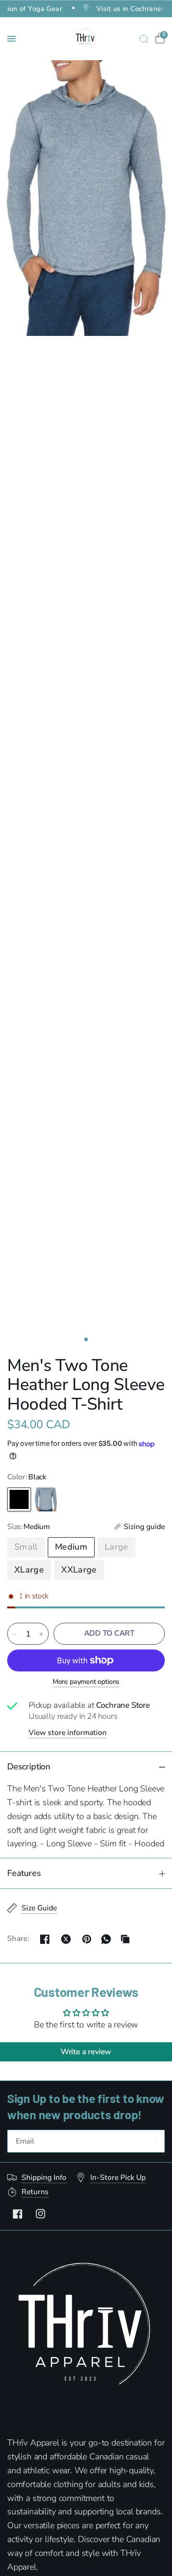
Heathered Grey (46, 1499)
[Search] (144, 39)
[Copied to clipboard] (125, 1939)
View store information (68, 1733)
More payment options (86, 1681)
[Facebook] (18, 2214)
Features (24, 1873)
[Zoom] (86, 198)
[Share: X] (66, 1939)
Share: (18, 1939)
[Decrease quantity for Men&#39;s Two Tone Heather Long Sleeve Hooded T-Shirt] (15, 1634)
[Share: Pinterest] (87, 1939)
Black (19, 1499)
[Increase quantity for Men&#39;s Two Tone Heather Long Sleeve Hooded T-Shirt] (41, 1634)
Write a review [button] (86, 2052)
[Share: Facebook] (45, 1939)
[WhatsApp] (106, 1939)
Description (29, 1767)
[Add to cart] (109, 1634)
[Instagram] (41, 2214)
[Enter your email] (155, 2141)
